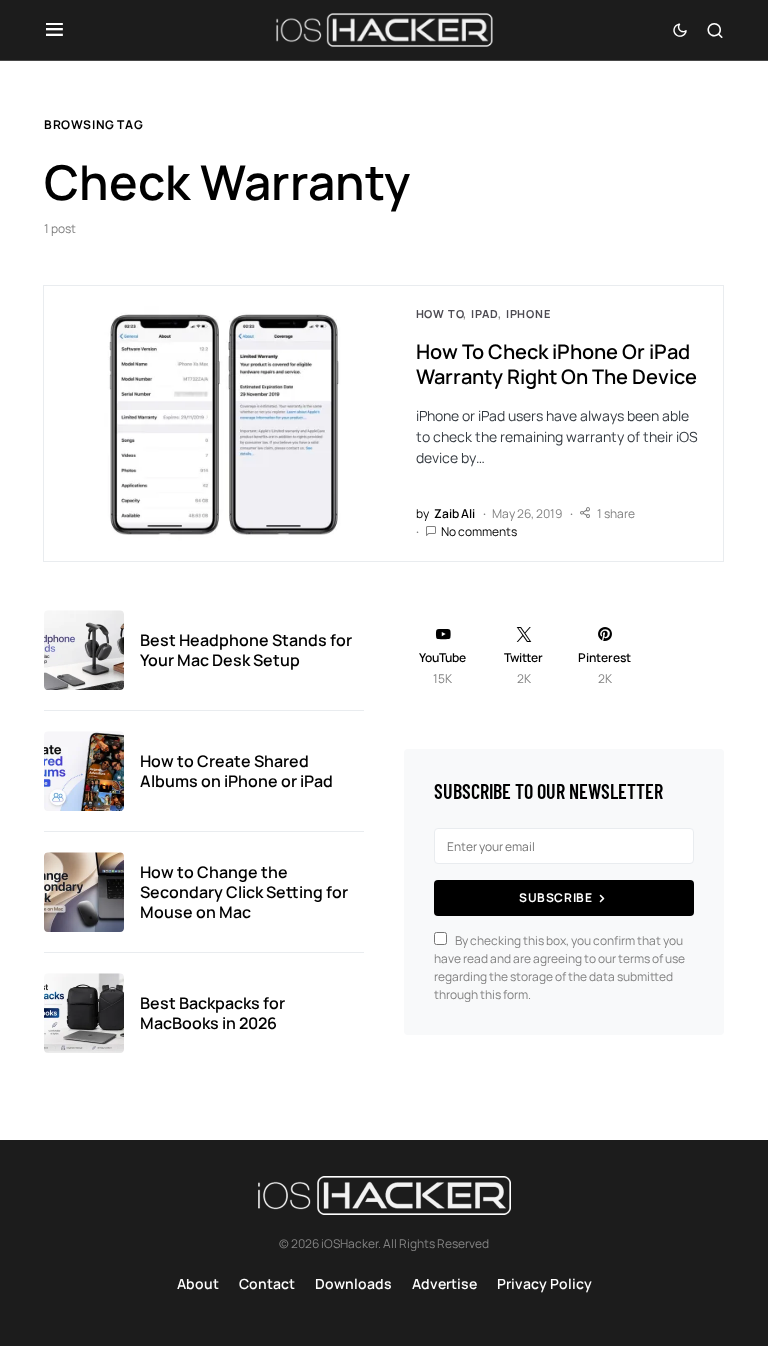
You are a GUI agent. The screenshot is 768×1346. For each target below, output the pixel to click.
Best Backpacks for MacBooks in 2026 (212, 1013)
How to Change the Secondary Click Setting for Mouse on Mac (244, 892)
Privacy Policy (544, 1283)
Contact (267, 1283)
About (198, 1283)
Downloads (353, 1283)
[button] (54, 30)
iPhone (528, 313)
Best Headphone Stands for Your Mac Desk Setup (246, 650)
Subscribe (555, 897)
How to (440, 313)
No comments (479, 531)
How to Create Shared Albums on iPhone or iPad (236, 771)
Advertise (444, 1283)
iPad (484, 313)
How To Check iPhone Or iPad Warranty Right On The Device (556, 364)
